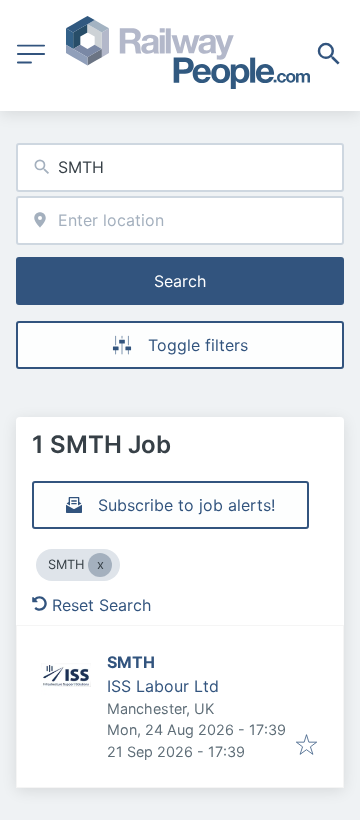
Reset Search (101, 605)
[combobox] (180, 167)
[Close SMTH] (100, 565)
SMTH (131, 662)
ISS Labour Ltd (163, 686)
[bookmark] (306, 746)
